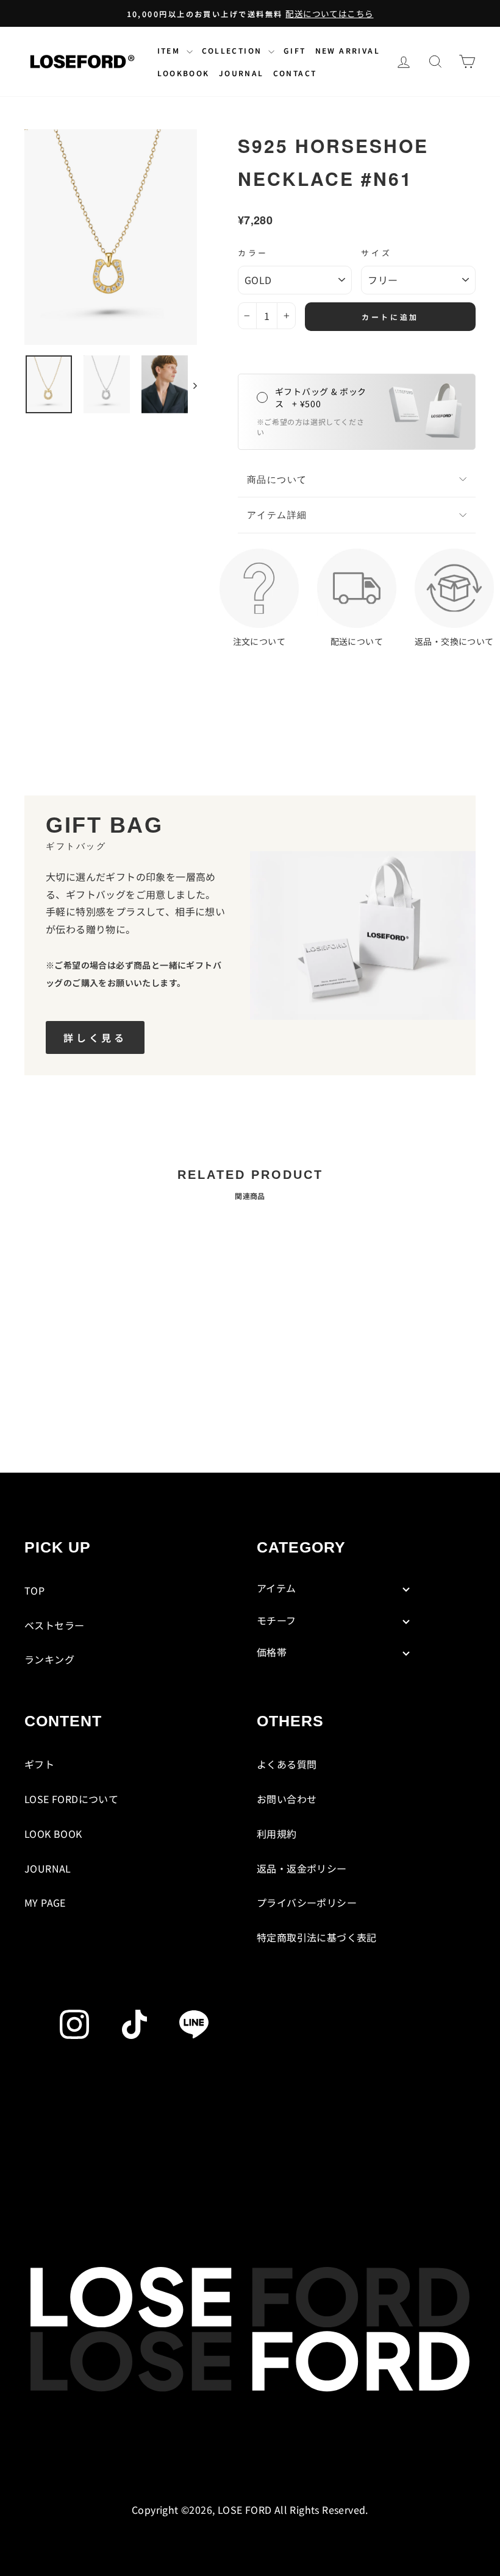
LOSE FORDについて (71, 1799)
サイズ (377, 253)
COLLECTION (234, 50)
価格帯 (272, 1652)
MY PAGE (45, 1902)
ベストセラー (54, 1625)
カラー (253, 253)
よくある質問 (287, 1764)
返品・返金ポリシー (302, 1868)
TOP (34, 1590)
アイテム (277, 1588)
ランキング (49, 1659)
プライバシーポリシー (307, 1902)
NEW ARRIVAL (348, 50)
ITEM (170, 50)
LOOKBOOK (184, 73)
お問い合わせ (287, 1799)
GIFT (295, 50)
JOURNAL (241, 73)
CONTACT (295, 73)
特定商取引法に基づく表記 (317, 1937)
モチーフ (277, 1620)
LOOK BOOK (53, 1834)
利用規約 (277, 1834)
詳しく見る (95, 1037)
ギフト (39, 1764)
